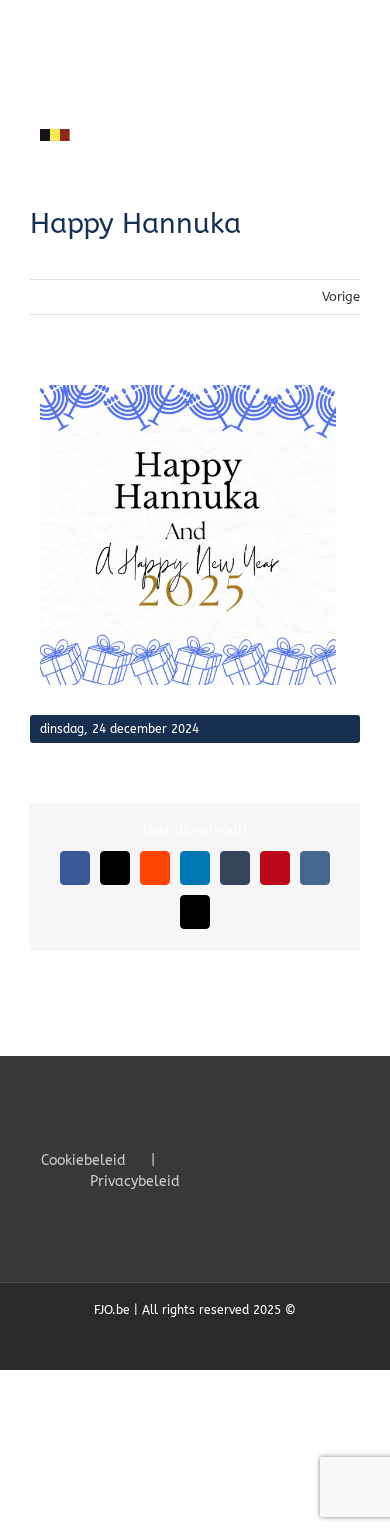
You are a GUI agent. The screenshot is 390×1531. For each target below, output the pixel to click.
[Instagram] (270, 1159)
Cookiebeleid (83, 1160)
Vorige (341, 296)
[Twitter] (243, 1159)
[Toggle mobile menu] (352, 156)
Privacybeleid (135, 1181)
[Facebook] (216, 1159)
